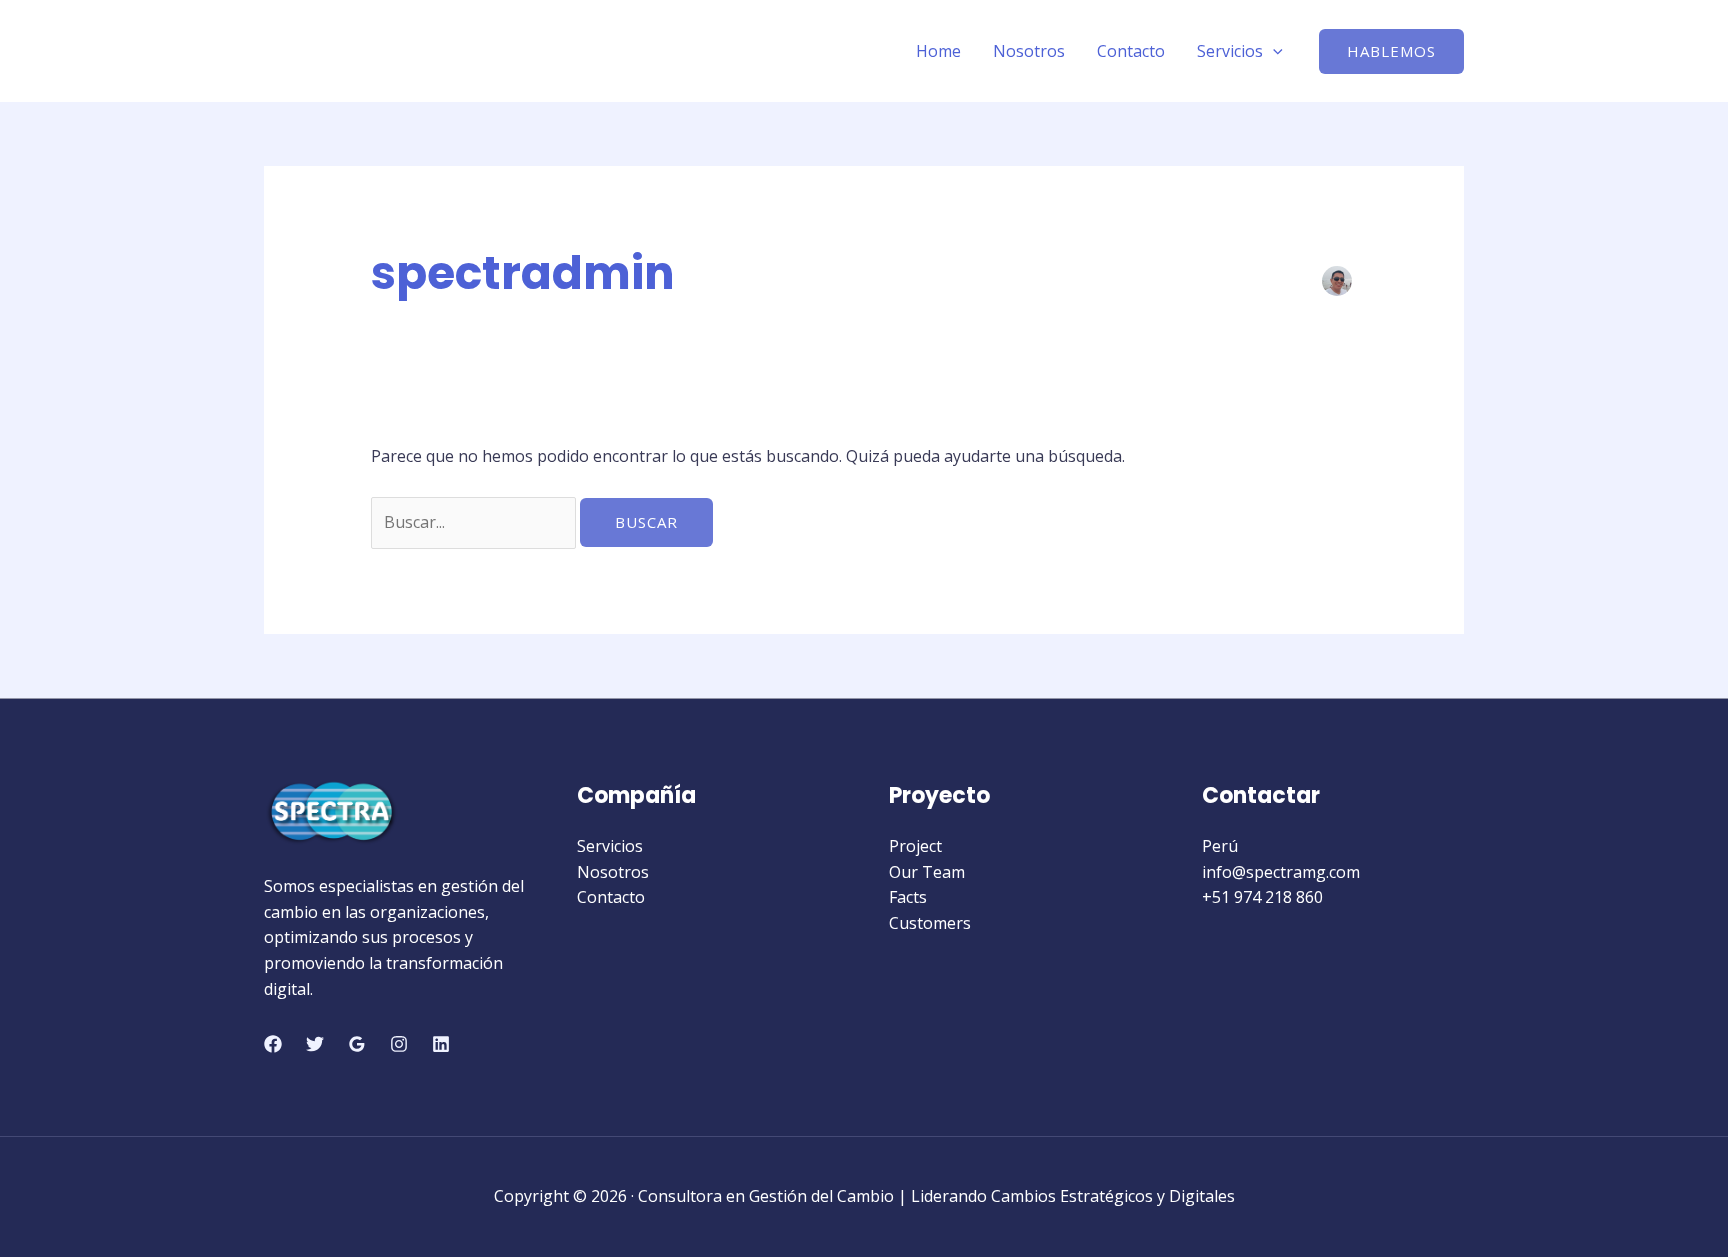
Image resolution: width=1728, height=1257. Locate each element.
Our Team (927, 872)
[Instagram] (399, 1044)
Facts (908, 897)
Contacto (1131, 51)
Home (938, 51)
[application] (1273, 51)
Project (915, 846)
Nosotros (1029, 51)
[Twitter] (315, 1044)
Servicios (1230, 51)
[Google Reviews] (357, 1044)
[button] (1391, 51)
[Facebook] (273, 1044)
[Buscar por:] (475, 522)
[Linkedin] (441, 1044)
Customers (930, 923)
